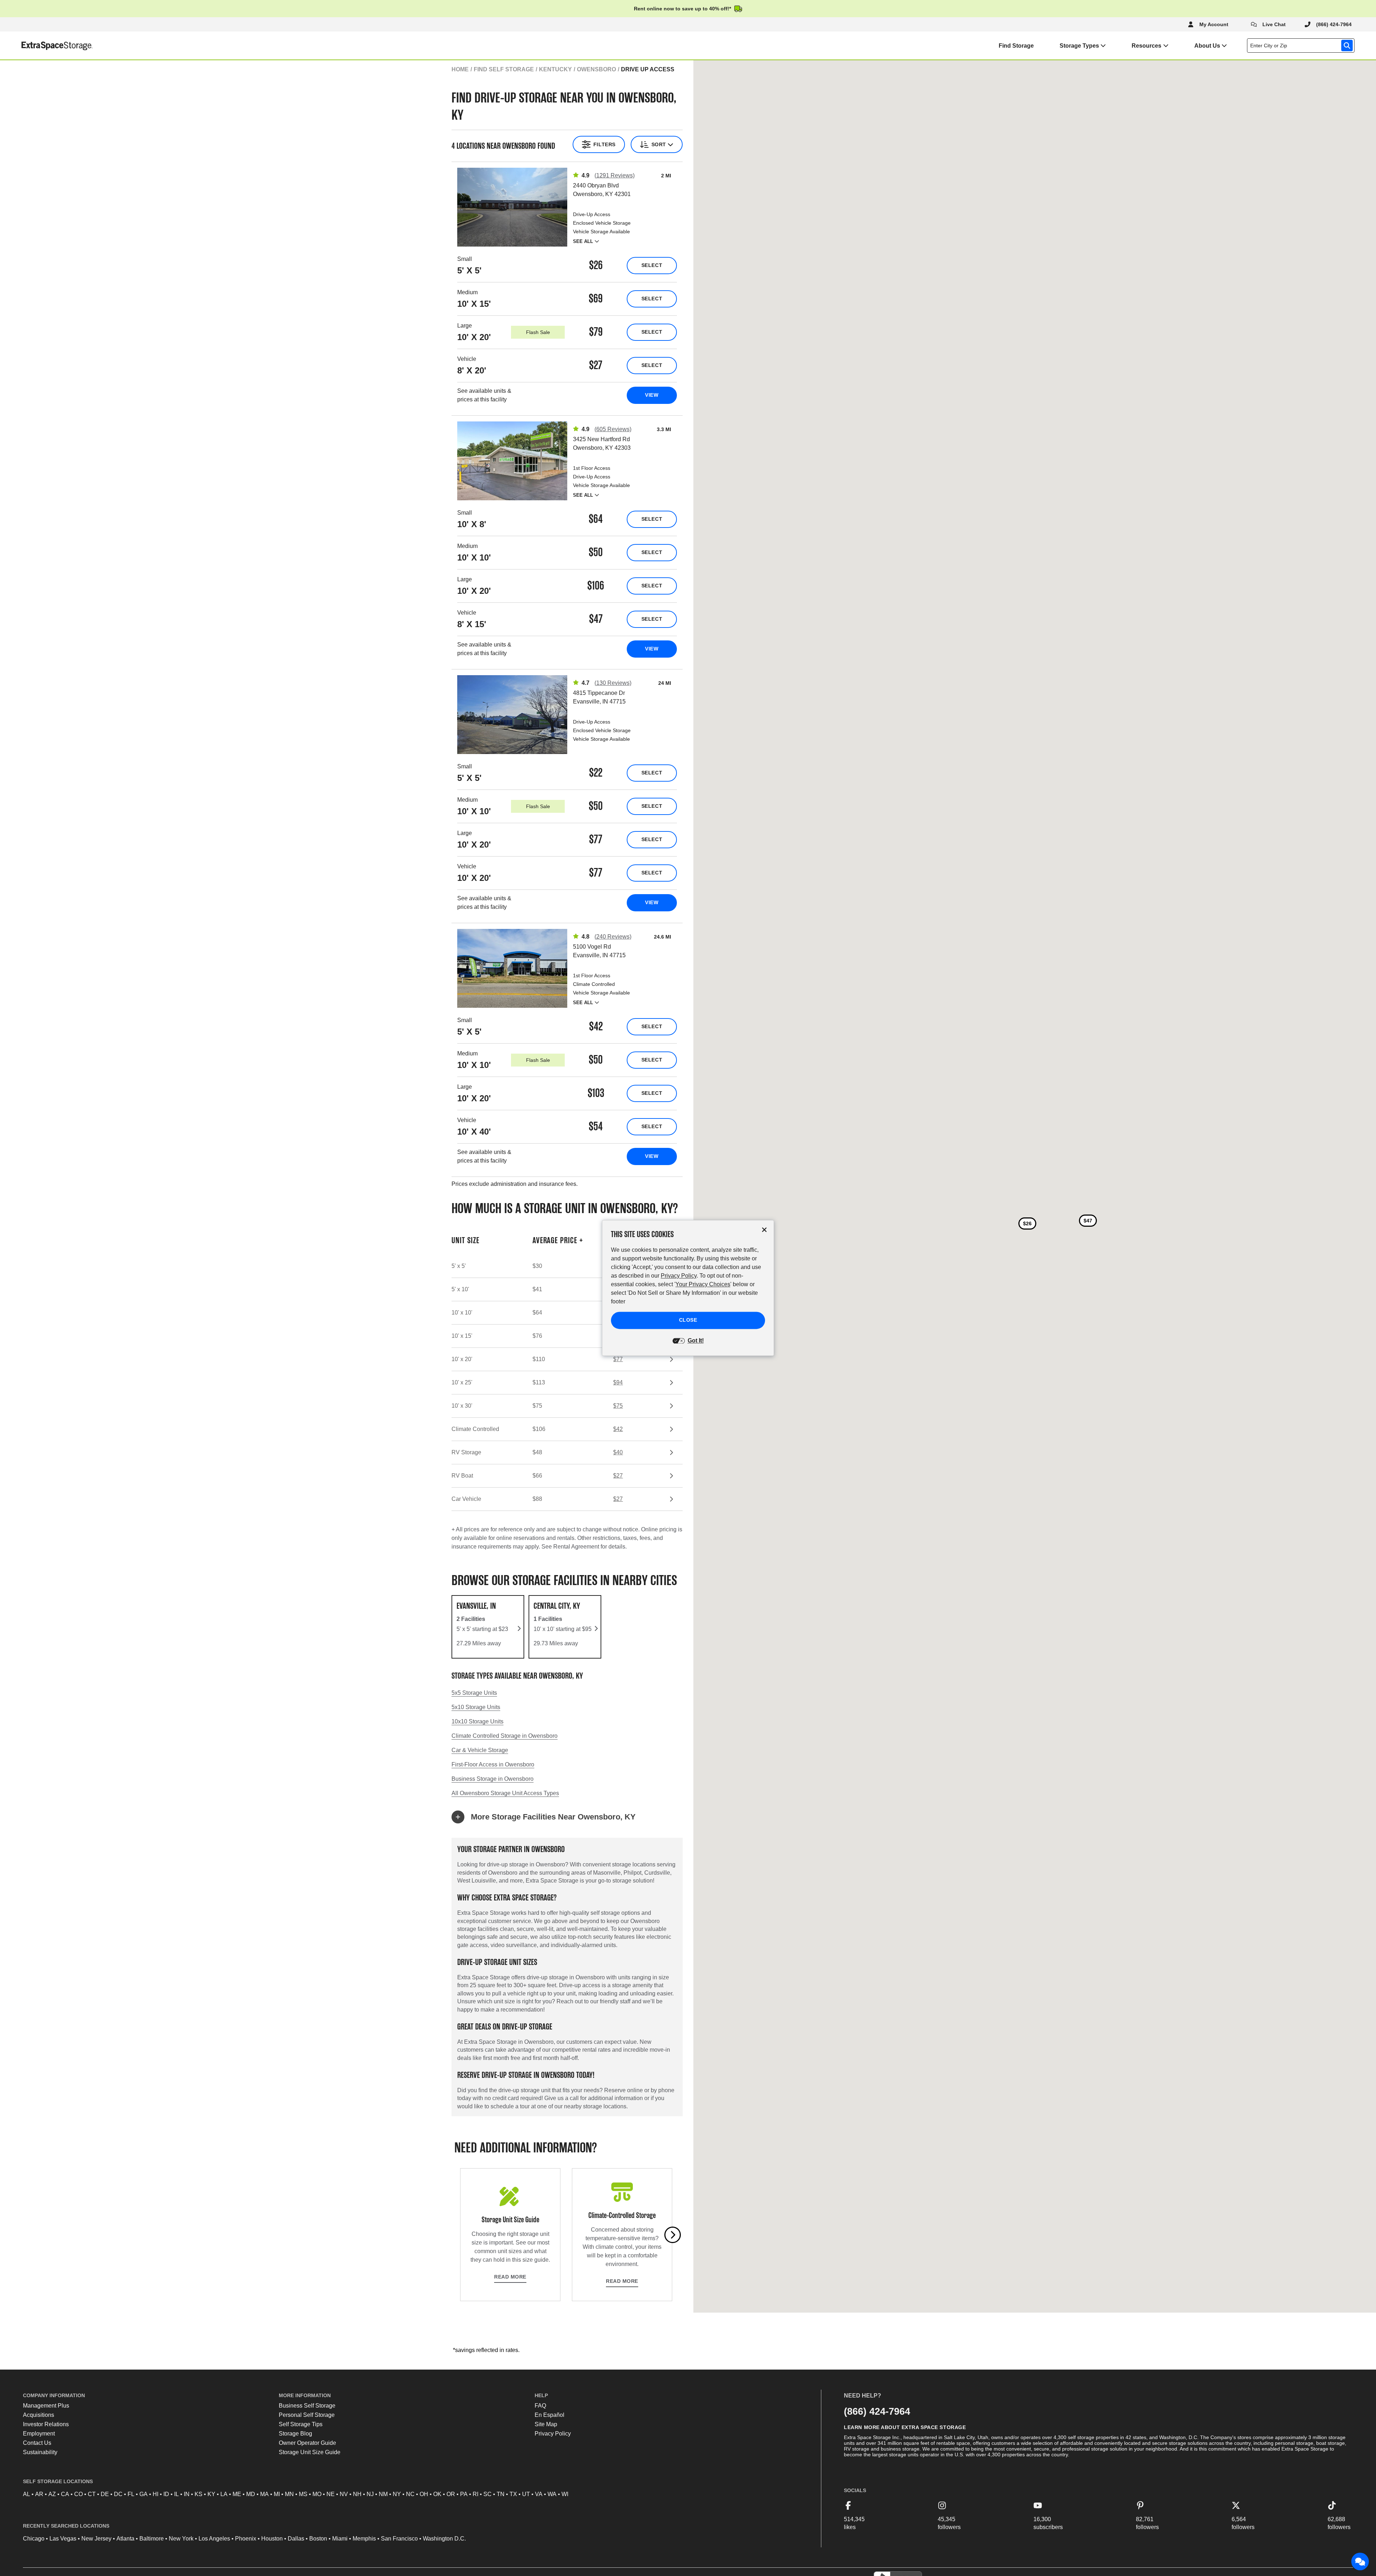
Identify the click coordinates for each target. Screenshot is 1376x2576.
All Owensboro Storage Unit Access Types (505, 1793)
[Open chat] (1360, 2562)
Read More (510, 2277)
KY (211, 2494)
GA (144, 2494)
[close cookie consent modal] (764, 1230)
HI (156, 2494)
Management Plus (46, 2406)
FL (131, 2494)
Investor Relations (46, 2424)
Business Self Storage (307, 2406)
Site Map (546, 2424)
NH (357, 2494)
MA (264, 2494)
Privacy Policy (553, 2434)
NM (383, 2494)
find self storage (504, 69)
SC (488, 2494)
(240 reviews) (613, 937)
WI (565, 2494)
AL (27, 2494)
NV (344, 2494)
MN (289, 2494)
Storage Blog (295, 2434)
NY (397, 2494)
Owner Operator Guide (307, 2443)
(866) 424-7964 (877, 2411)
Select (652, 265)
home (460, 69)
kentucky (555, 69)
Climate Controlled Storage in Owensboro (505, 1736)
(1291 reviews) (615, 175)
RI (476, 2494)
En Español (550, 2415)
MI (277, 2494)
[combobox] (1302, 46)
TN (501, 2494)
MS (303, 2494)
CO (78, 2494)
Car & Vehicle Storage (480, 1750)
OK (437, 2494)
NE (331, 2494)
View (652, 395)
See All (583, 241)
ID (166, 2494)
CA (65, 2494)
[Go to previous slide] (460, 2235)
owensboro (596, 69)
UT (526, 2494)
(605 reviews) (613, 429)
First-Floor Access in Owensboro (493, 1764)
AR (39, 2494)
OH (424, 2494)
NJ (370, 2494)
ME (237, 2494)
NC (410, 2494)
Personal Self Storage (307, 2415)
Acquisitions (39, 2415)
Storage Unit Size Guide (310, 2452)
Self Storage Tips (301, 2424)
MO (317, 2494)
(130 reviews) (613, 683)
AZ (52, 2494)
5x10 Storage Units (476, 1707)
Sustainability (40, 2452)
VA (539, 2494)
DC (118, 2494)
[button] (567, 1817)
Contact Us (37, 2443)
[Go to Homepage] (46, 46)
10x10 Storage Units (477, 1721)
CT (92, 2494)
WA (552, 2494)
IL (176, 2494)
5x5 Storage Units (474, 1693)
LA (224, 2494)
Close (688, 1320)
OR (451, 2494)
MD (251, 2494)
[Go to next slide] (673, 2235)
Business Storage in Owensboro (493, 1779)
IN (187, 2494)
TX (513, 2494)
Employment (39, 2434)
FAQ (540, 2406)
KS (199, 2494)
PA (464, 2494)
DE (105, 2494)
